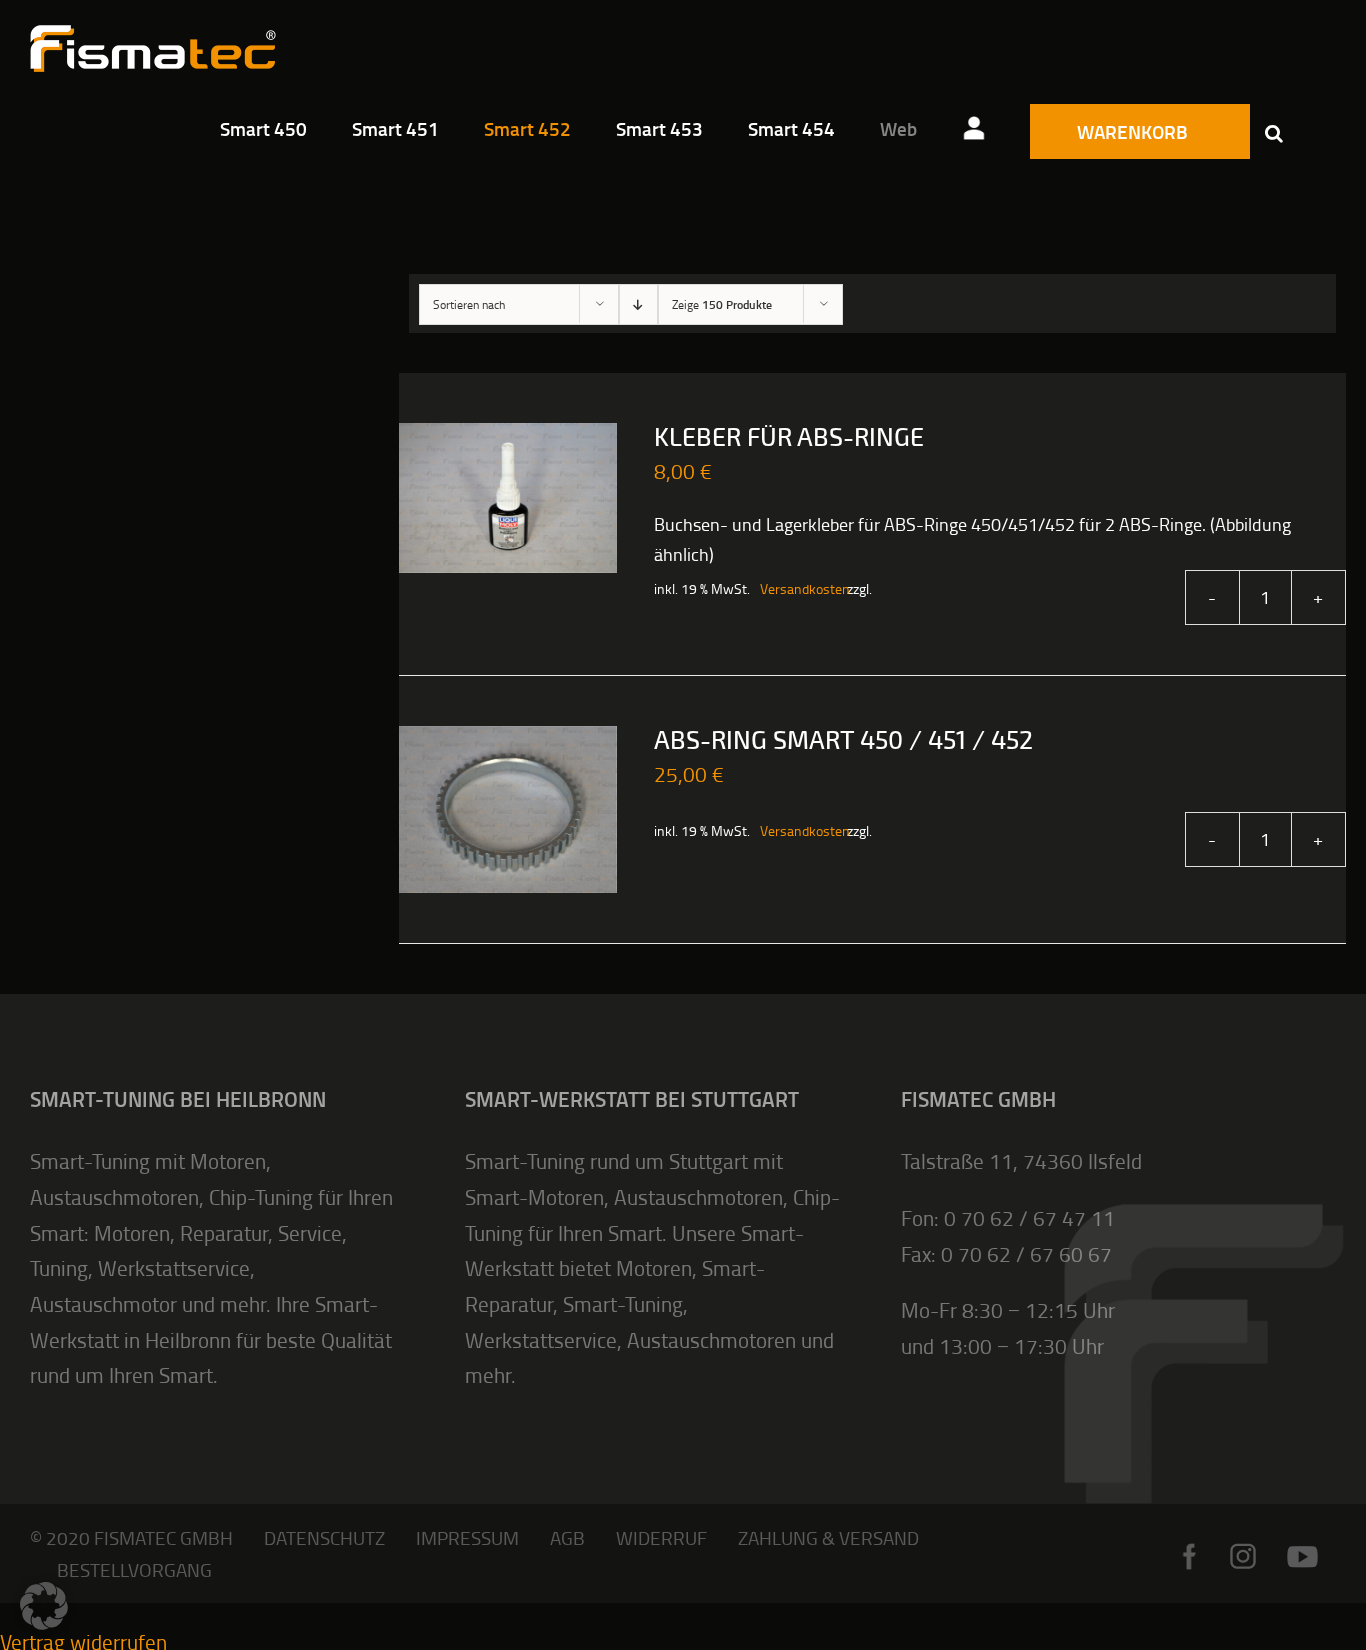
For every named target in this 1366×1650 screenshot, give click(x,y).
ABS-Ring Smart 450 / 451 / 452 (843, 741)
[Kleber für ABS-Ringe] (508, 498)
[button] (1274, 132)
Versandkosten (793, 588)
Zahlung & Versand (828, 1537)
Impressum (467, 1537)
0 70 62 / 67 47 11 (1029, 1217)
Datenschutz (324, 1537)
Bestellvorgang (134, 1569)
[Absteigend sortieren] (638, 304)
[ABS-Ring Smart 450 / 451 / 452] (508, 809)
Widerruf (661, 1537)
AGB (567, 1537)
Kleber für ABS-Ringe (789, 438)
